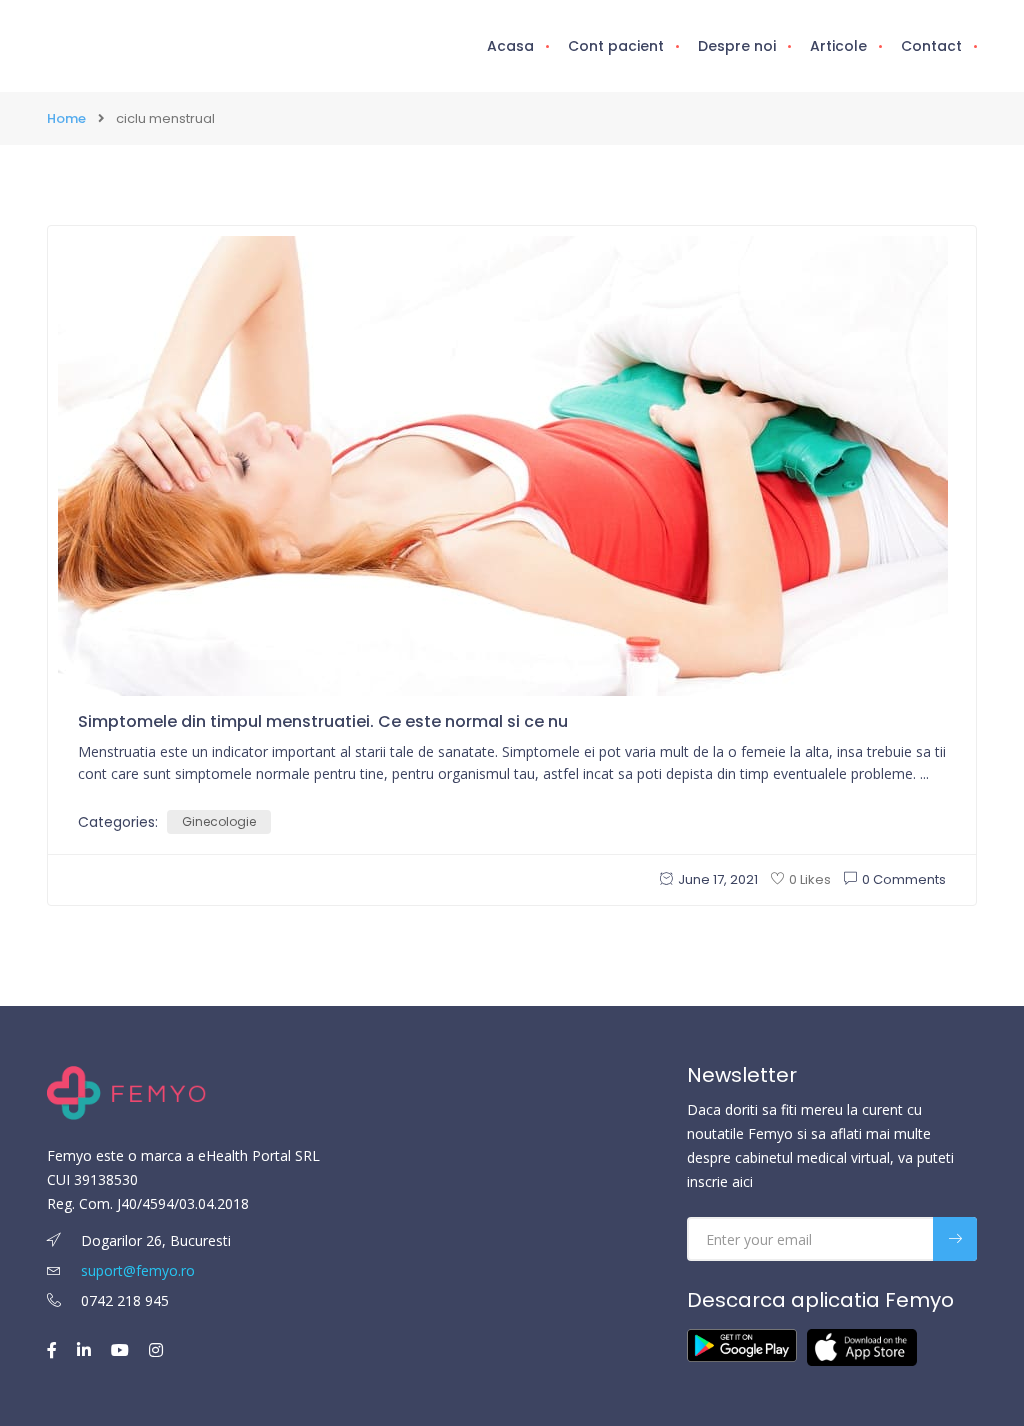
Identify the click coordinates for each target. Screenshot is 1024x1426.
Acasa (510, 46)
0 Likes (810, 879)
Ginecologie (219, 821)
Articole (838, 46)
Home (66, 118)
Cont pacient (616, 46)
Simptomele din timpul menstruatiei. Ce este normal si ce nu (323, 721)
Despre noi (737, 46)
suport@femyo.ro (138, 1270)
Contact (931, 46)
